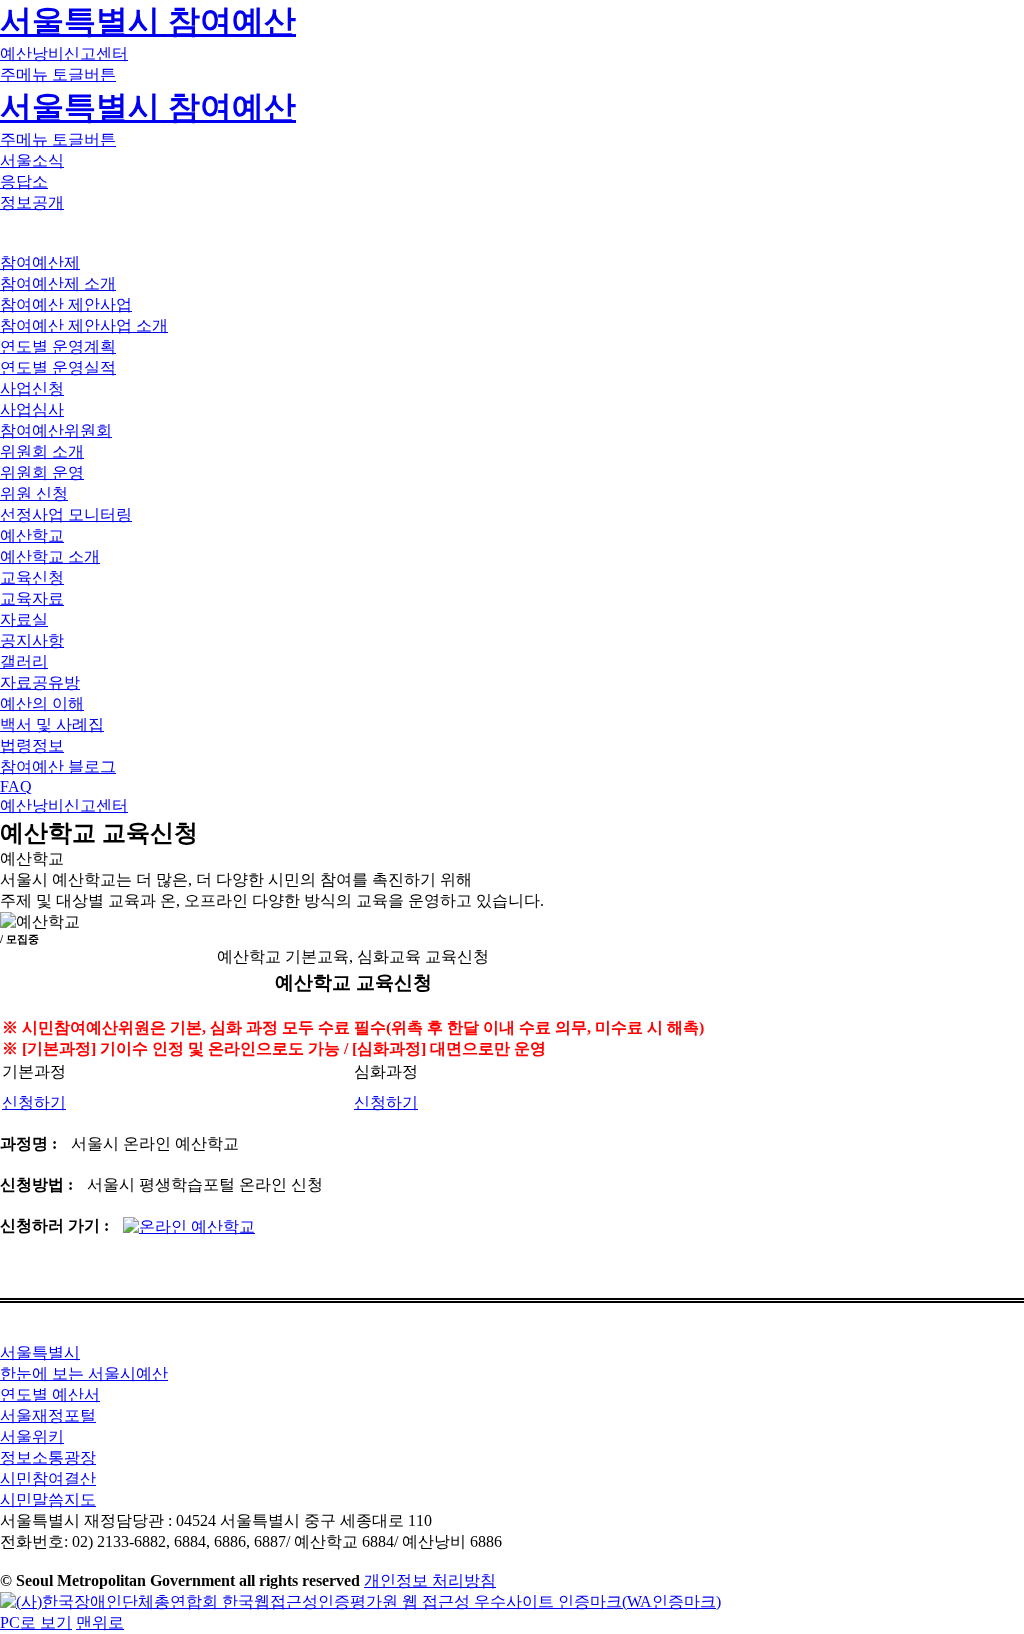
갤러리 (24, 661)
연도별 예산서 (50, 1394)
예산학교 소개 (50, 556)
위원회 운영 (42, 472)
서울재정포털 (48, 1415)
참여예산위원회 (56, 430)
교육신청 (32, 577)
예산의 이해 (42, 703)
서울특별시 (40, 1352)
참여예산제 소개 (58, 283)
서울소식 (32, 160)
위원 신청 (34, 493)
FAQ (16, 786)
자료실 (24, 619)
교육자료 (32, 598)
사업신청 (32, 388)
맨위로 (100, 1622)
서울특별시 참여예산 (148, 21)
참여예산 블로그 (58, 766)
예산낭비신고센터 (64, 53)
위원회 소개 (42, 451)
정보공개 (32, 202)
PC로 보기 (36, 1622)
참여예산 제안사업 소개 (84, 325)
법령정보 (32, 745)
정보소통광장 (48, 1457)
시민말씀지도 (48, 1499)
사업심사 (32, 409)
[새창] (360, 1601)
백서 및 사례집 (52, 724)
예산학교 (32, 535)
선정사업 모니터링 (66, 514)
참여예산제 (40, 262)
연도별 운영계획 (58, 346)
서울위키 (32, 1436)
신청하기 (34, 1102)
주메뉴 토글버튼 (58, 74)
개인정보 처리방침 (430, 1580)
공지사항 (32, 640)
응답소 (24, 181)
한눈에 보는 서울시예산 (84, 1373)
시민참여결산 (48, 1478)
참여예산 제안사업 (66, 304)
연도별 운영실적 (58, 367)
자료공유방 (40, 682)
